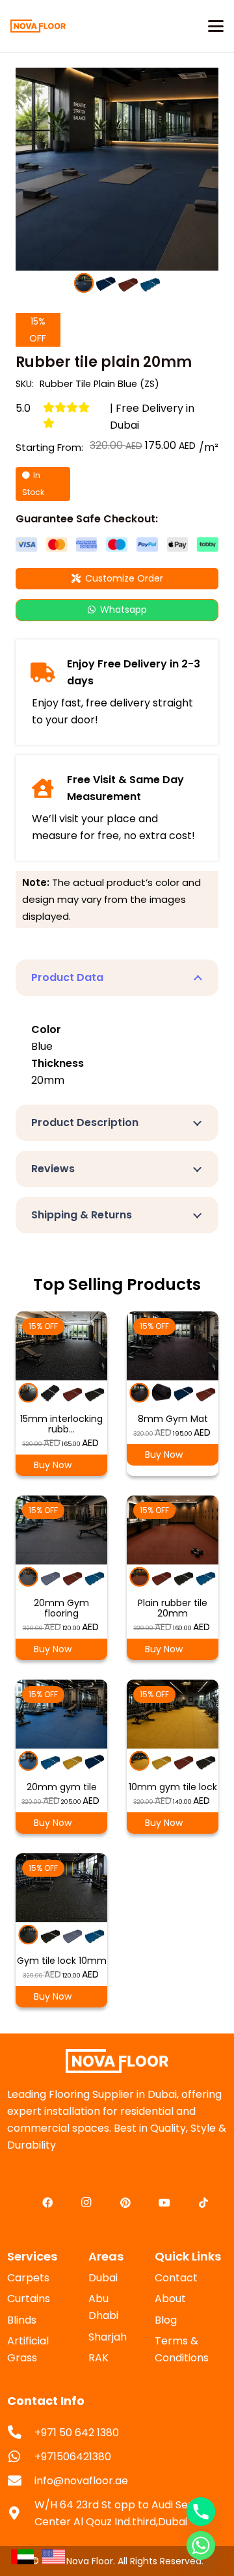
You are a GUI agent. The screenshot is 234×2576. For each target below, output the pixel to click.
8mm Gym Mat (173, 1419)
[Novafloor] (117, 2061)
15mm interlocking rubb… (61, 1424)
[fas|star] (22, 2556)
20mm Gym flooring (61, 1608)
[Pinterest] (125, 2203)
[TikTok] (203, 2203)
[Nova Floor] (38, 26)
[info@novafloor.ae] (21, 2481)
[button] (216, 26)
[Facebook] (47, 2203)
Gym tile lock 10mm (62, 1961)
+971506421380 (73, 2457)
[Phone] (201, 2512)
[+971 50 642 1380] (21, 2433)
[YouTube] (164, 2203)
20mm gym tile (62, 1787)
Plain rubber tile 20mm (173, 1608)
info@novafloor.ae (81, 2481)
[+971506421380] (21, 2457)
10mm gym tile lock (173, 1787)
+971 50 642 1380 (77, 2433)
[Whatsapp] (201, 2545)
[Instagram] (86, 2203)
